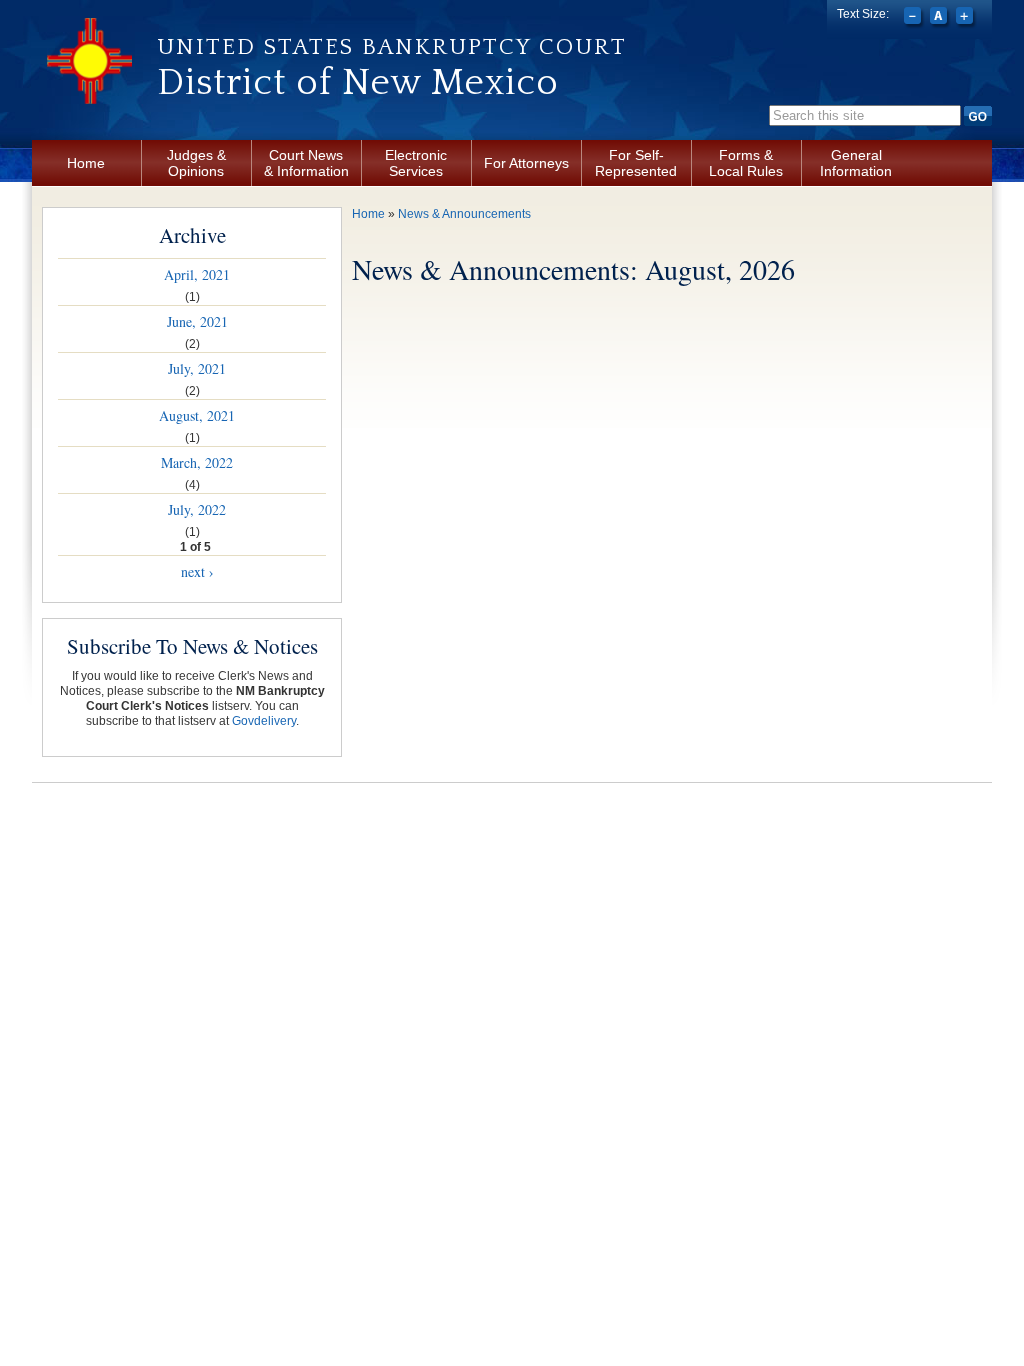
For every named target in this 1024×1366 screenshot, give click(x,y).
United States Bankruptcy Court (392, 47)
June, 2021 (197, 321)
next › (197, 571)
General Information (856, 163)
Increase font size (966, 18)
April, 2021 (197, 274)
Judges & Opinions (196, 163)
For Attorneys (526, 163)
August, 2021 (197, 415)
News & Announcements (464, 214)
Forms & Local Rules (746, 163)
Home (86, 163)
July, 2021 (197, 368)
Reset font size (940, 18)
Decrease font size (914, 18)
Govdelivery (264, 721)
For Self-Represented (636, 163)
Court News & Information (306, 163)
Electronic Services (416, 163)
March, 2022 (197, 462)
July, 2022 (197, 509)
